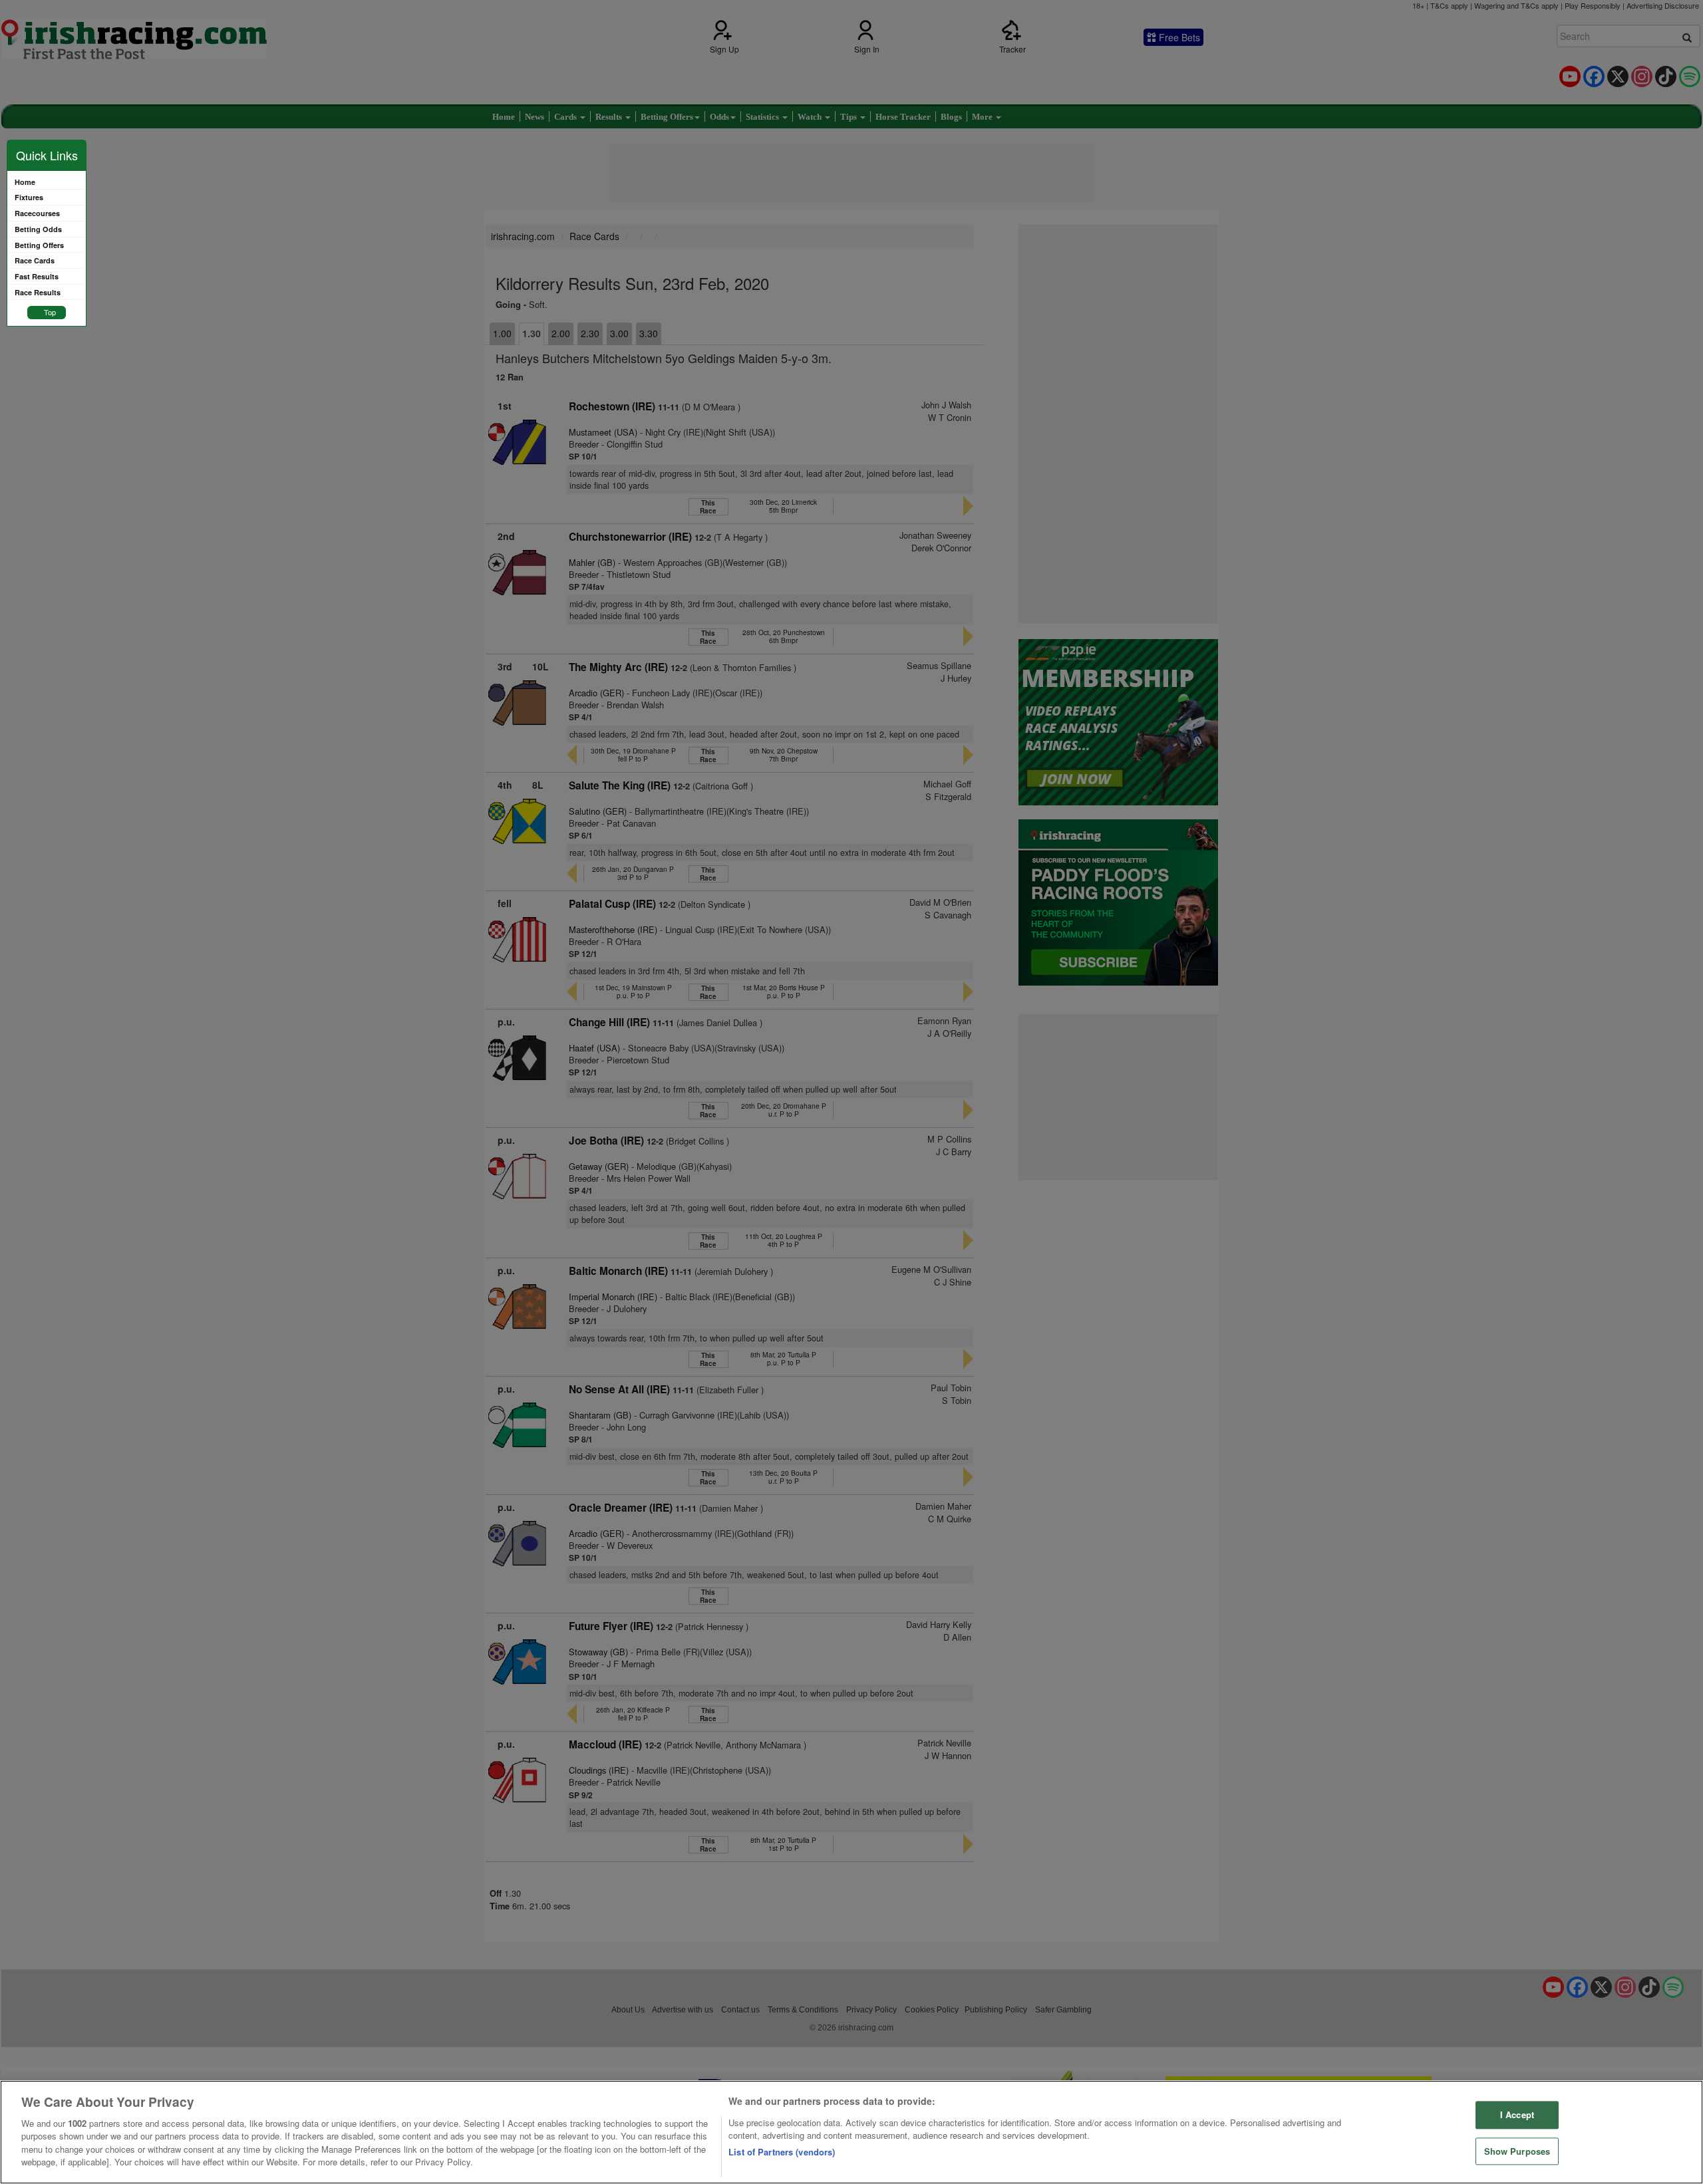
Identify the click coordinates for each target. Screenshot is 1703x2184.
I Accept (1517, 2115)
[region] (851, 2132)
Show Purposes (1517, 2151)
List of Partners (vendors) (782, 2152)
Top (50, 312)
